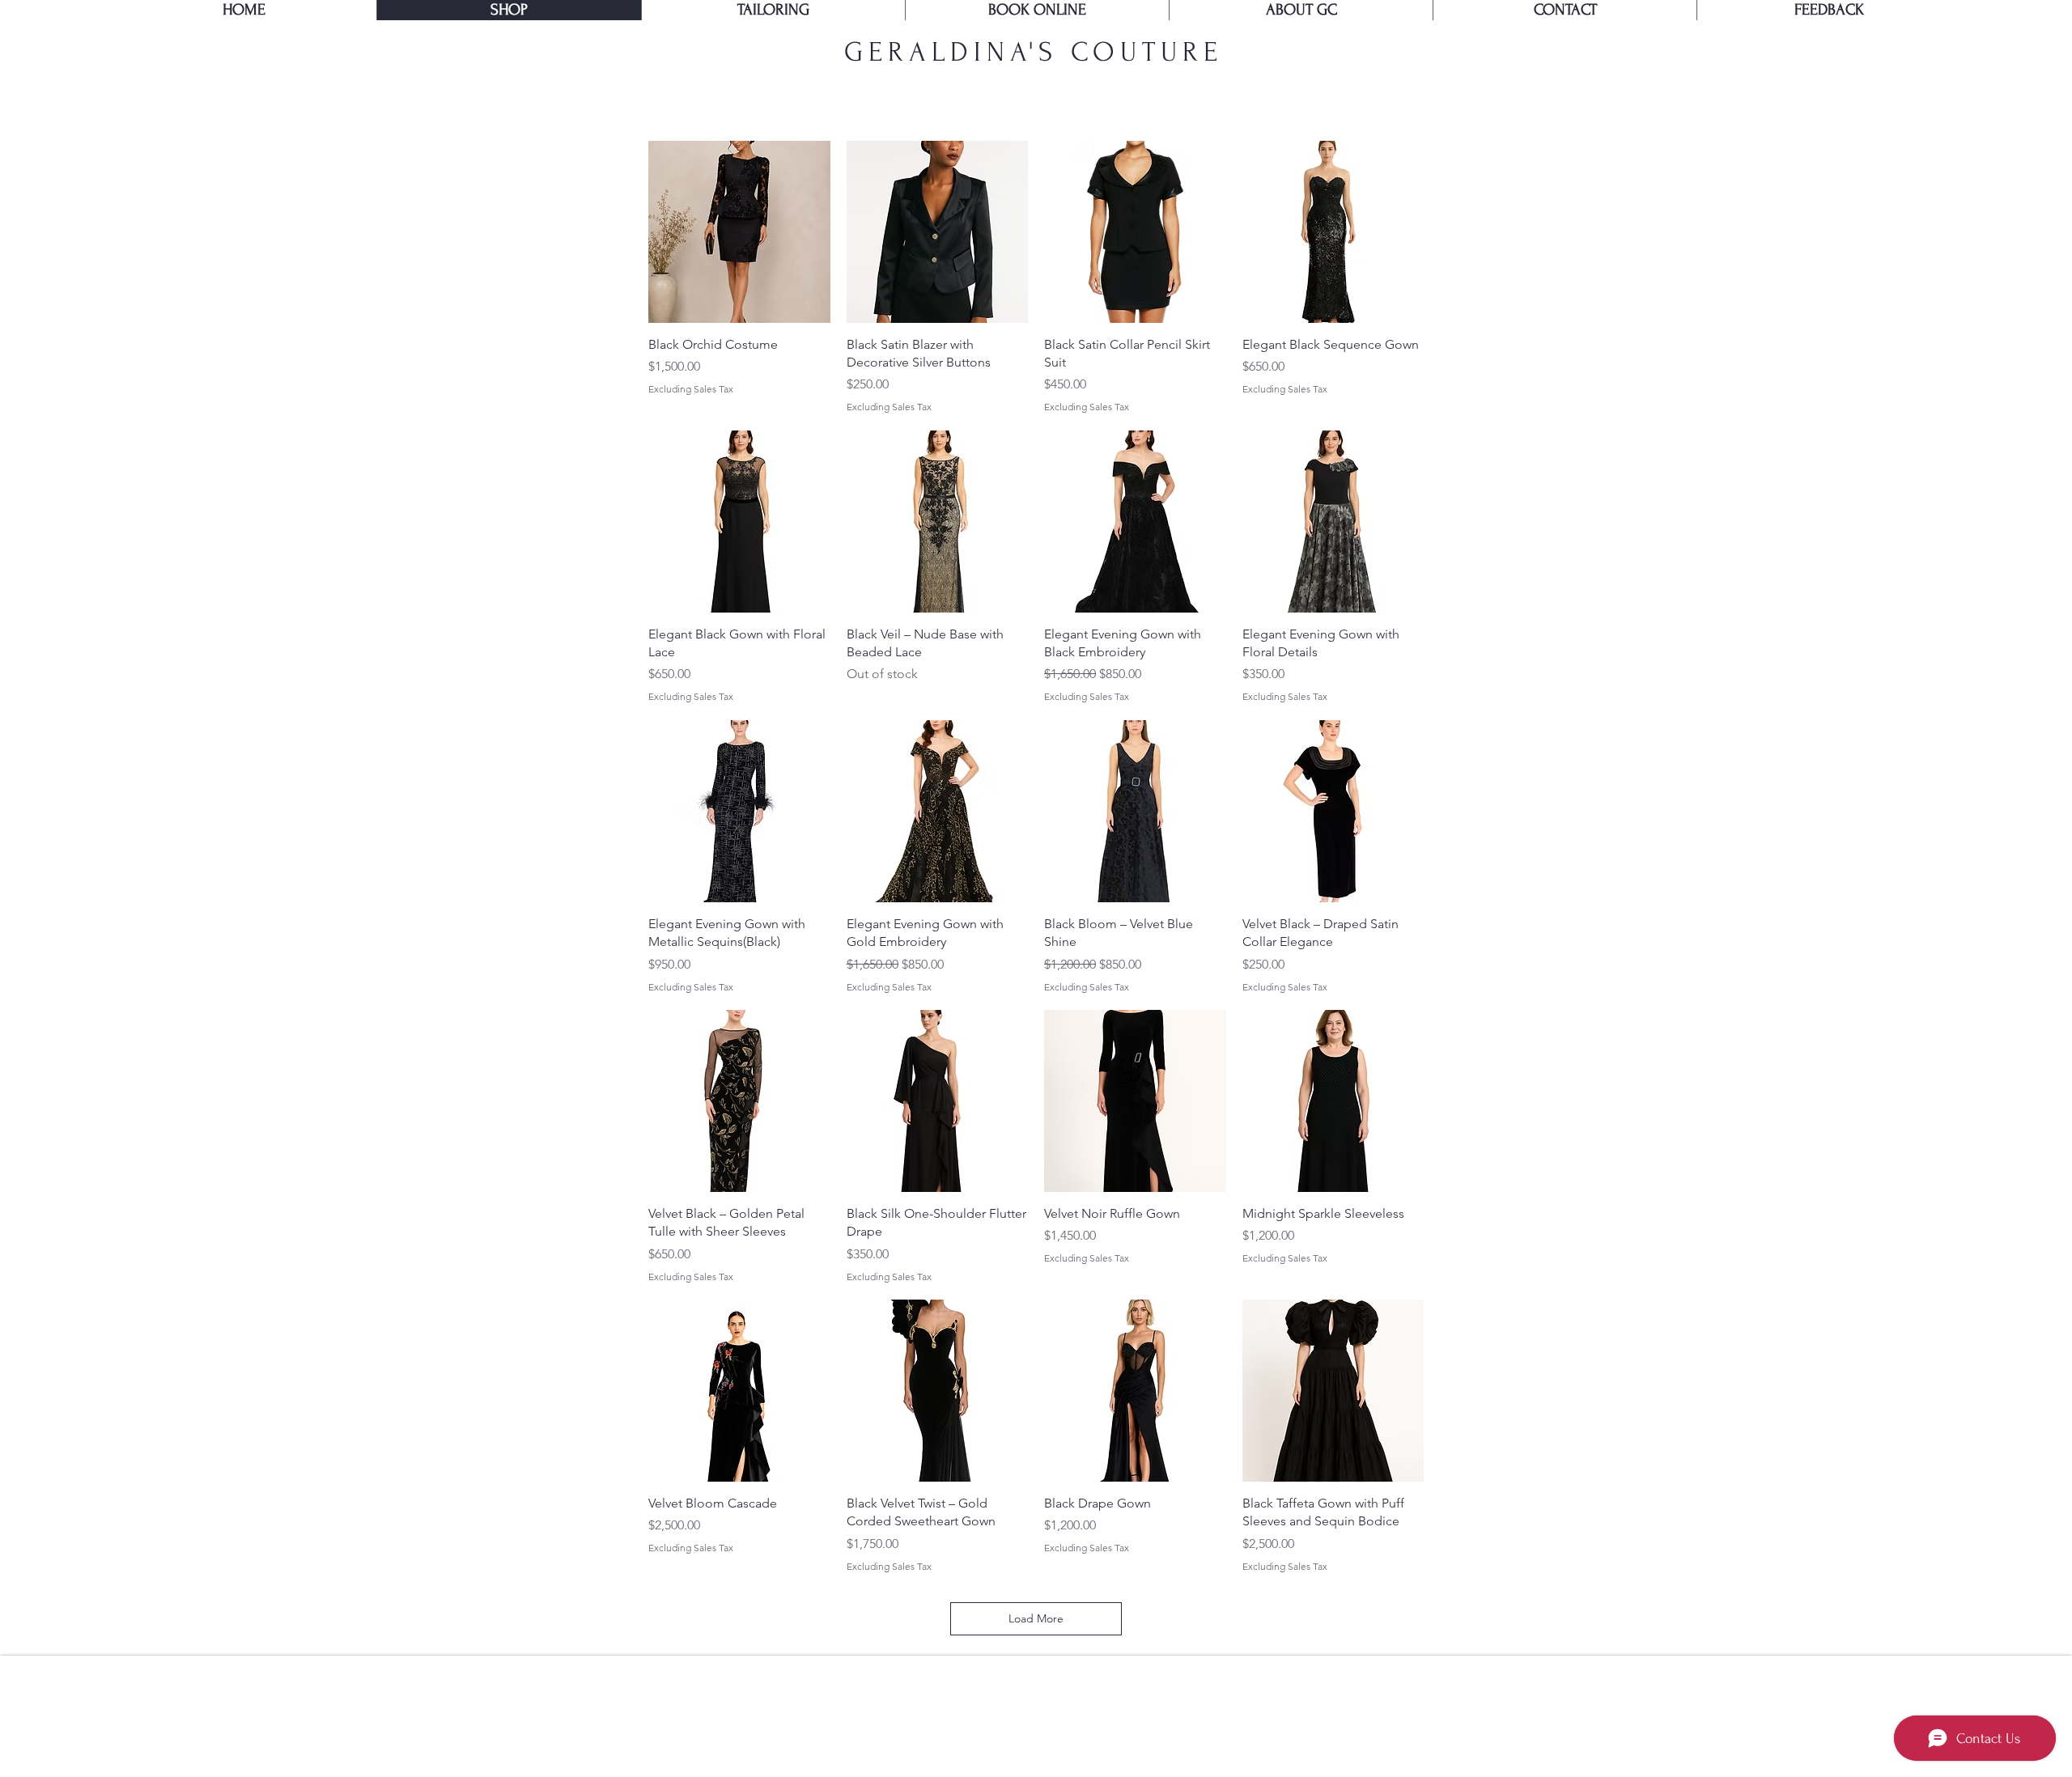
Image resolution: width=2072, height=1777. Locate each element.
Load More (1036, 1618)
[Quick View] (739, 232)
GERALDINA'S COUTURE (1034, 52)
